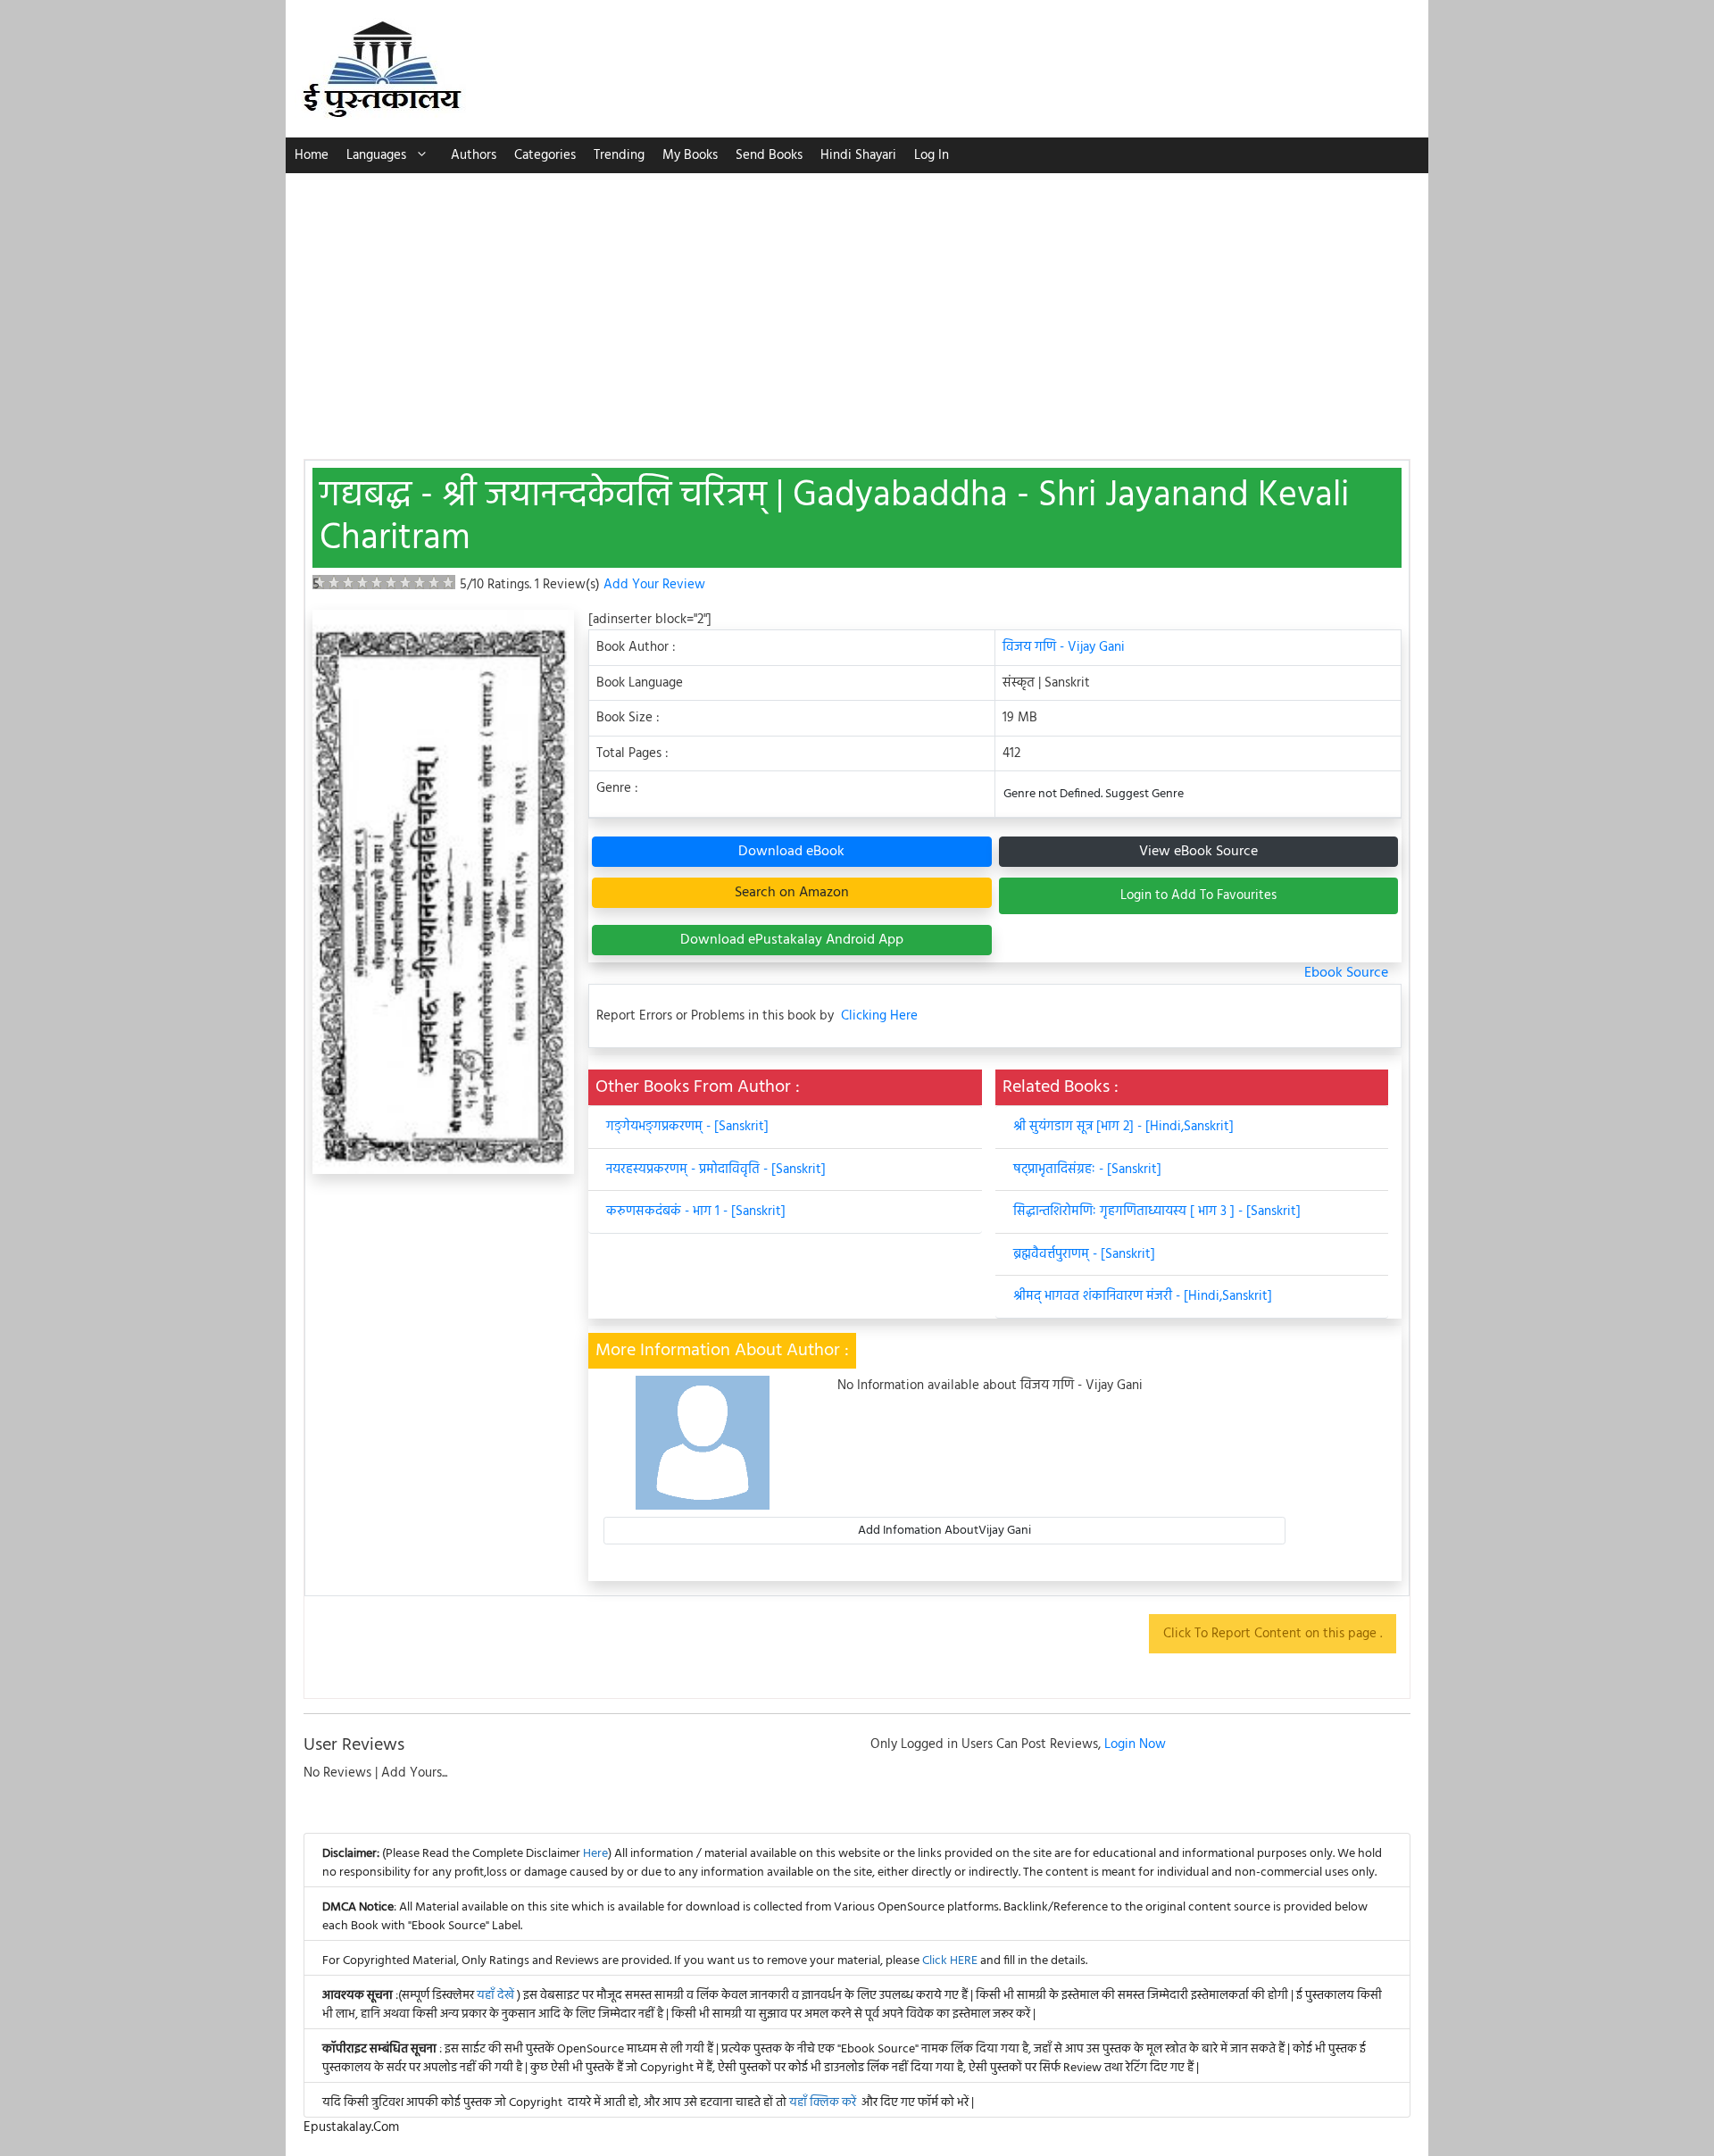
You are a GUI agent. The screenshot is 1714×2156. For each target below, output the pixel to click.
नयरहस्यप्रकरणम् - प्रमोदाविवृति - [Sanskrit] (716, 1170)
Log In (932, 155)
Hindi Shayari (858, 155)
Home (312, 155)
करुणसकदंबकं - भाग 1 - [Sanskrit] (696, 1211)
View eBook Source (1198, 852)
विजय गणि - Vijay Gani (1064, 647)
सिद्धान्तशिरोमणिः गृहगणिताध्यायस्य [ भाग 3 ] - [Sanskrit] (1157, 1211)
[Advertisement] (857, 307)
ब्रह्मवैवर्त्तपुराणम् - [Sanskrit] (1084, 1254)
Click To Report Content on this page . (1273, 1634)
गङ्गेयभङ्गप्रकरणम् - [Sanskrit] (687, 1127)
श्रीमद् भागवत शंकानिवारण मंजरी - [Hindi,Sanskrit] (1143, 1296)
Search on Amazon (792, 893)
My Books (690, 155)
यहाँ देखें (497, 1996)
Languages (376, 155)
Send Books (769, 155)
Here (595, 1854)
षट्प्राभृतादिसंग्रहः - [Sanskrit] (1087, 1170)
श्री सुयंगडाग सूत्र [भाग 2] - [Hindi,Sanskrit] (1123, 1127)
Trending (619, 155)
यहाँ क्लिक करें (823, 2103)
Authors (474, 155)
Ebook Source (1346, 973)
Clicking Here (879, 1016)
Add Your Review (654, 585)
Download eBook (791, 852)
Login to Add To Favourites (1198, 895)
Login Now (1135, 1744)
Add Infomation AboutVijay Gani (944, 1531)
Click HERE (950, 1961)
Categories (545, 155)
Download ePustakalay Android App (792, 940)
